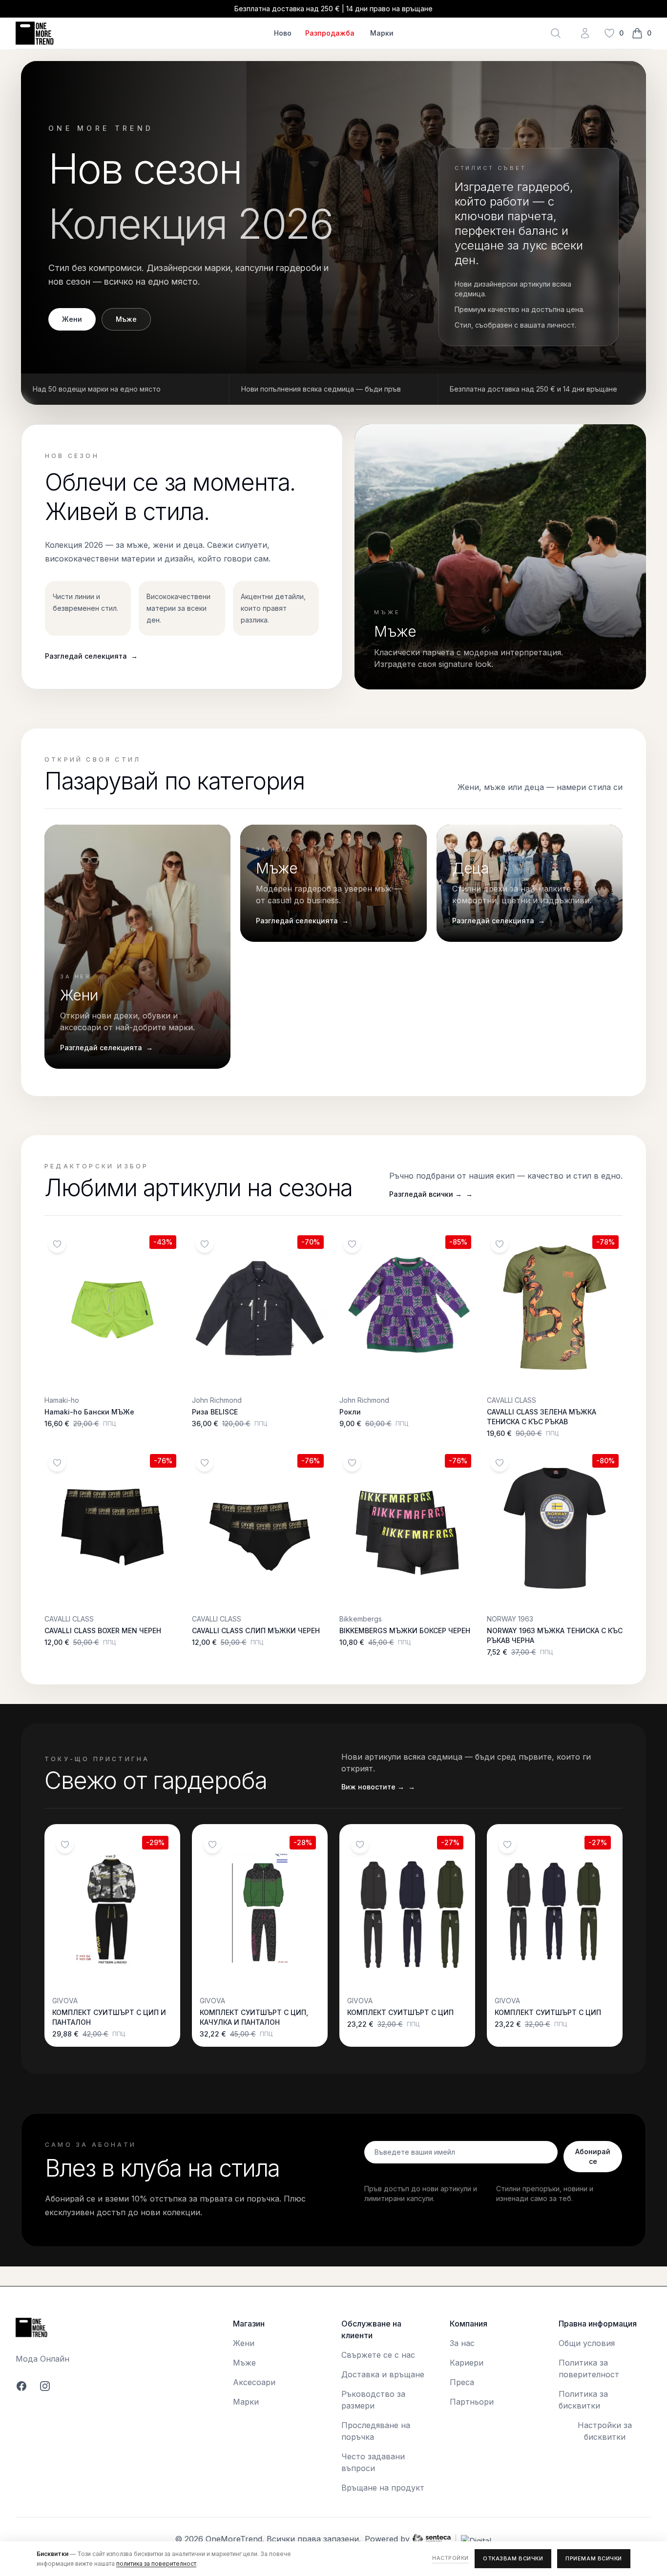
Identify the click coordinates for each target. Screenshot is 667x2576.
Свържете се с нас (378, 2355)
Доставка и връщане (383, 2374)
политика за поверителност (156, 2564)
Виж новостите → (378, 1787)
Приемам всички (594, 2558)
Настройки (450, 2558)
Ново (283, 33)
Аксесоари (254, 2382)
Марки (382, 33)
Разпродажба (330, 33)
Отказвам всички (513, 2558)
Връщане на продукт (383, 2488)
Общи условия (587, 2343)
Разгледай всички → (431, 1194)
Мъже (126, 319)
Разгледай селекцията (91, 656)
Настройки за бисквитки (605, 2431)
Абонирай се (593, 2156)
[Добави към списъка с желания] (57, 1244)
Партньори (472, 2402)
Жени (72, 319)
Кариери (467, 2363)
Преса (462, 2382)
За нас (462, 2343)
